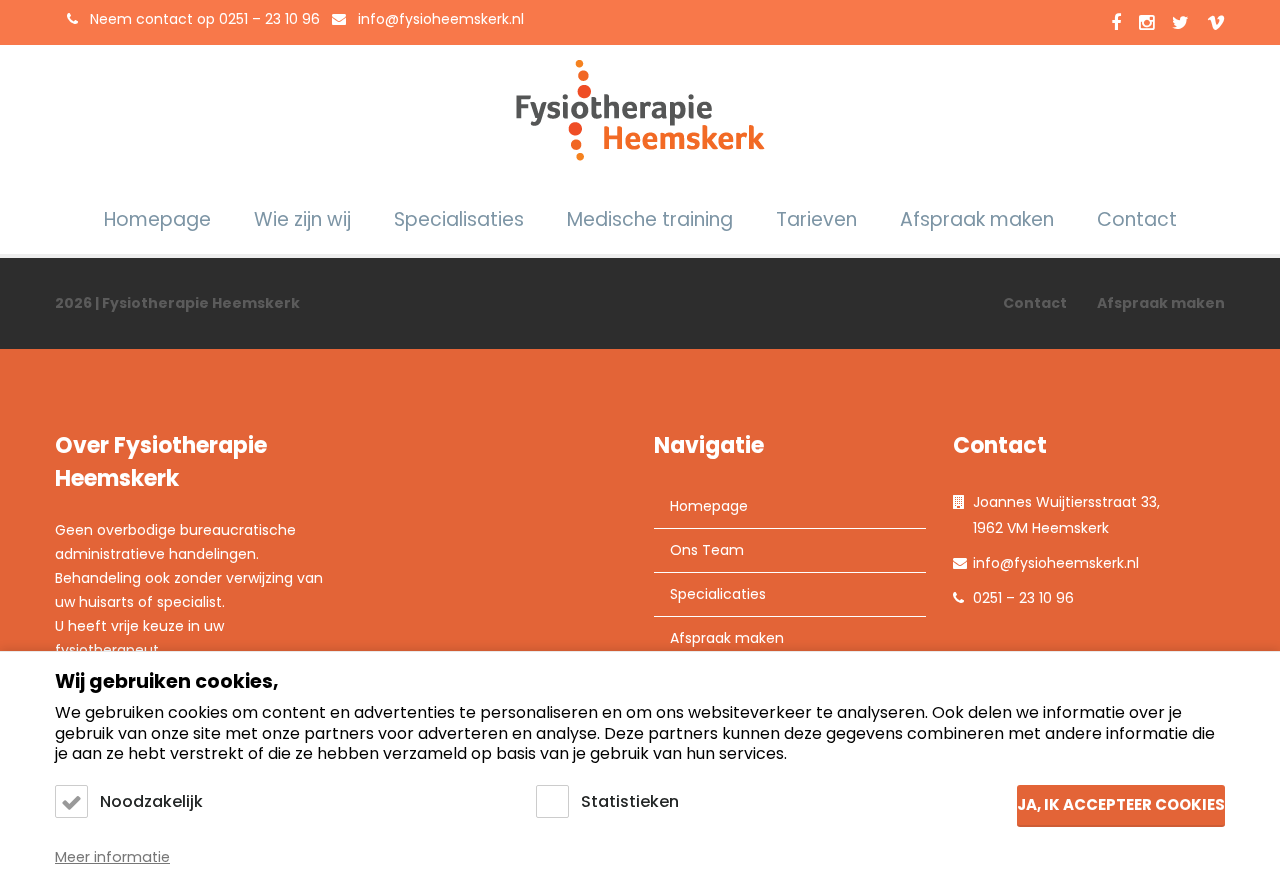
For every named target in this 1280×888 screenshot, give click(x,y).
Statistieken (630, 801)
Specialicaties (718, 594)
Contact (1137, 219)
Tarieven (816, 219)
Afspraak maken (977, 219)
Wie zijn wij (302, 219)
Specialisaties (459, 219)
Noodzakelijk (151, 801)
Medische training (650, 219)
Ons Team (707, 550)
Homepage (157, 219)
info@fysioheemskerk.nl (441, 19)
